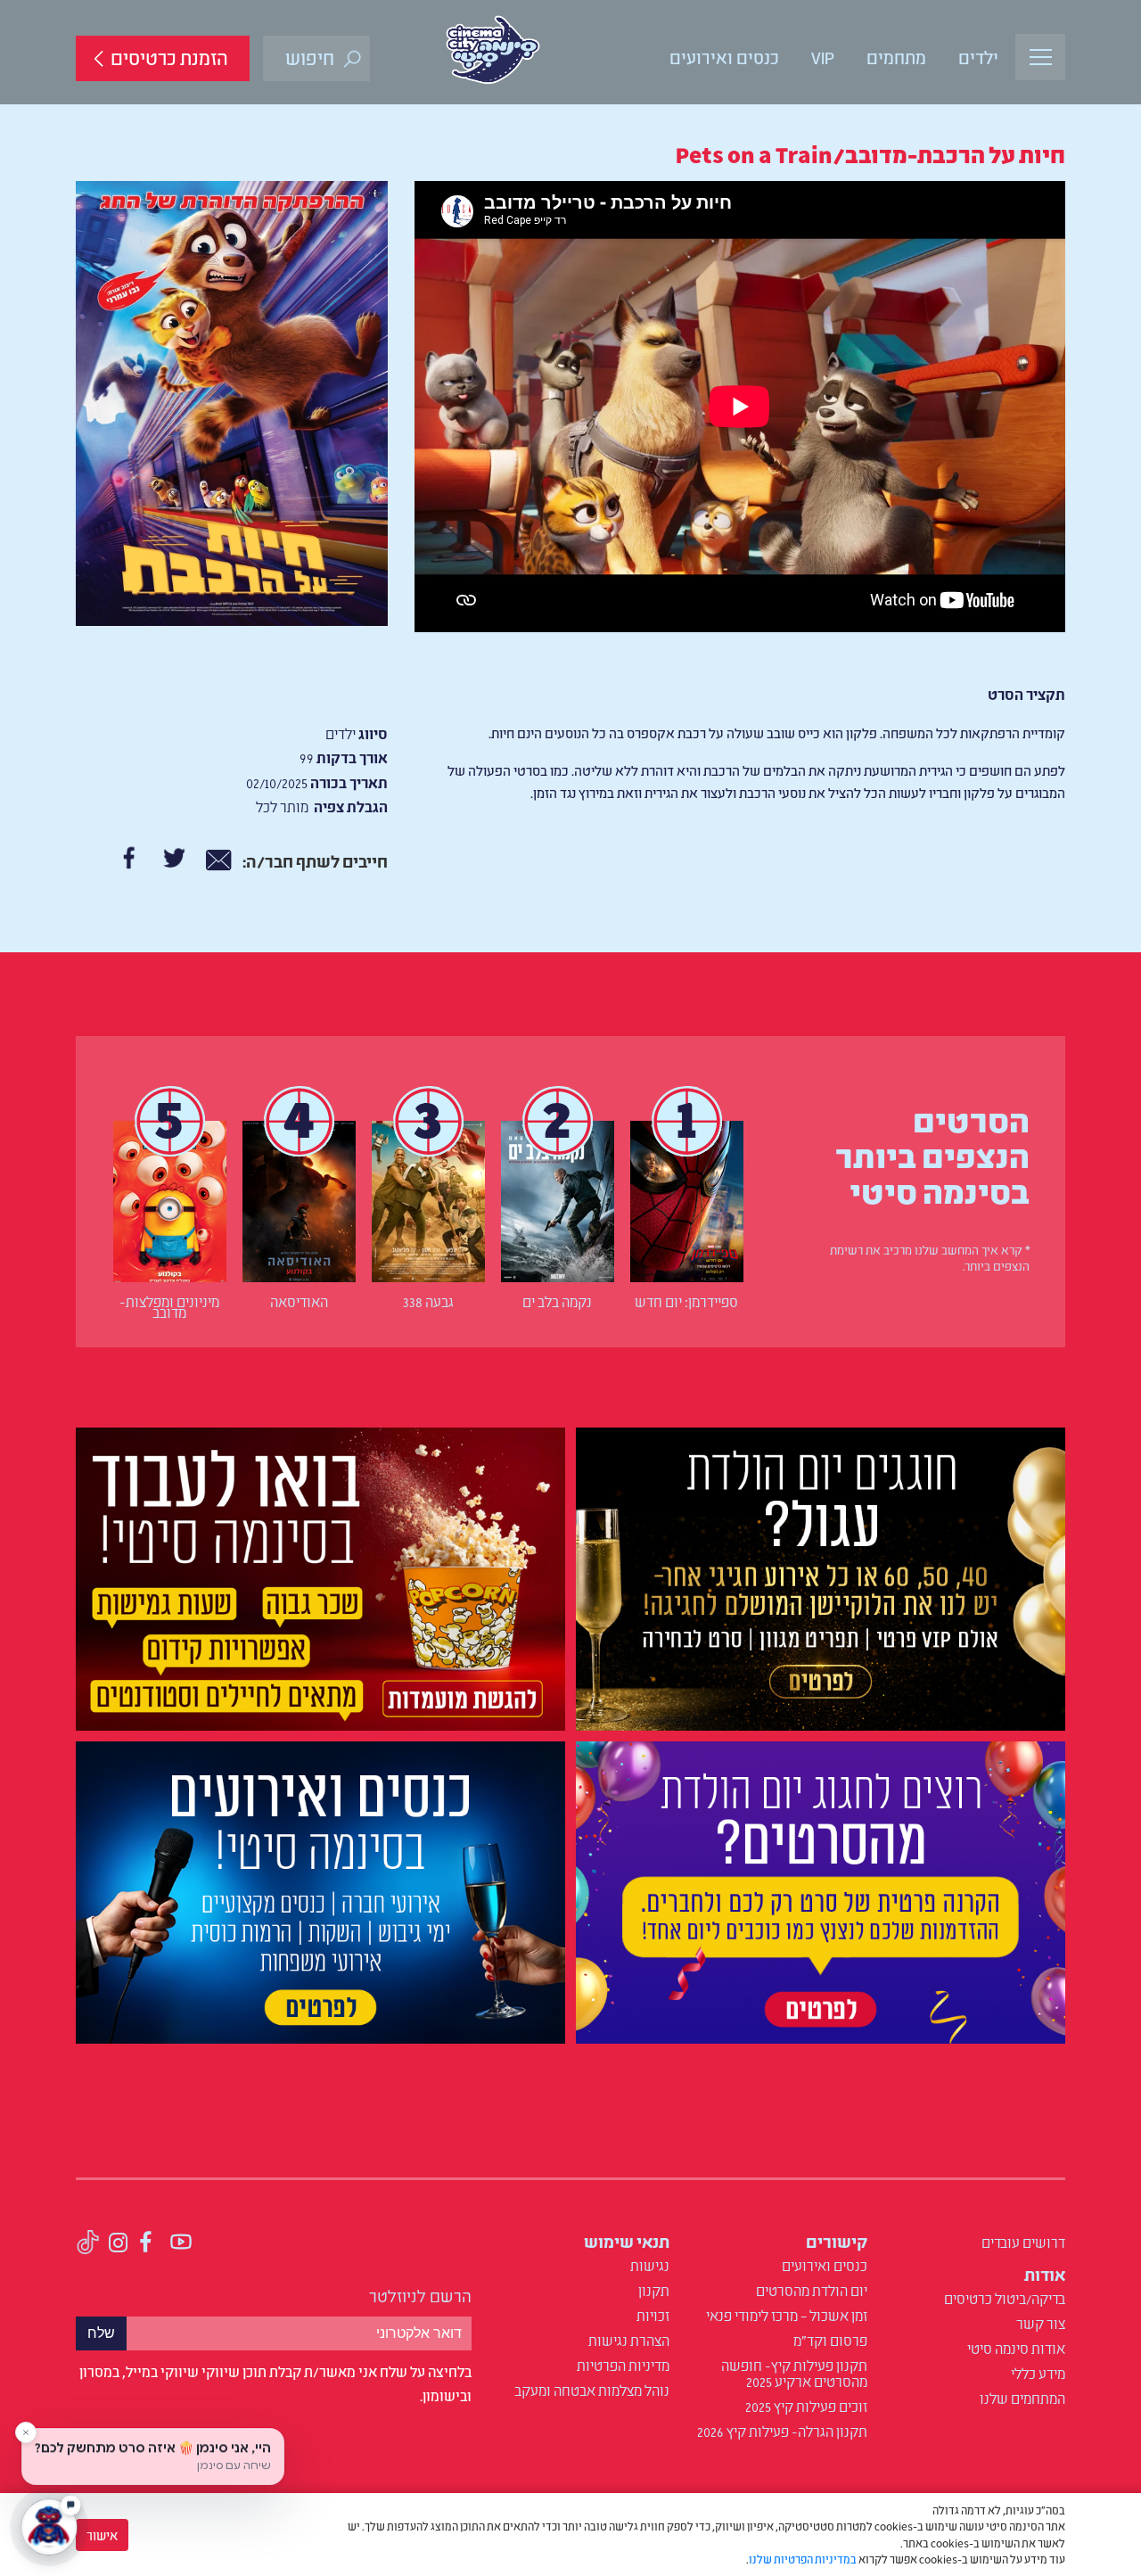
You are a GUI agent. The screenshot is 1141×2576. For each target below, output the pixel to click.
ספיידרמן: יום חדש (686, 1301)
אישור (102, 2535)
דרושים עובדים (1023, 2242)
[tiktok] (88, 2244)
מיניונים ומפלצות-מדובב (169, 1306)
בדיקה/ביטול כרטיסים (1005, 2298)
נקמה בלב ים (557, 1301)
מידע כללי (1038, 2373)
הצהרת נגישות (629, 2340)
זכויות (653, 2315)
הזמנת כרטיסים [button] (169, 57)
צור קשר (1041, 2323)
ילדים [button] (978, 56)
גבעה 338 (428, 1301)
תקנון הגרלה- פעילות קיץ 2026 (782, 2431)
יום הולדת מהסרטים (812, 2290)
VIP (823, 56)
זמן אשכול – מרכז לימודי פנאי (787, 2315)
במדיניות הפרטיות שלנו (803, 2559)
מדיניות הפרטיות (623, 2365)
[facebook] (147, 2244)
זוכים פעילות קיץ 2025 (806, 2406)
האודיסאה (299, 1301)
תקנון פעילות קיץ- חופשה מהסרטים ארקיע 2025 (794, 2373)
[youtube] (181, 2244)
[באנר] (821, 1582)
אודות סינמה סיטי (1016, 2348)
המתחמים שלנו (1022, 2398)
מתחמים (896, 56)
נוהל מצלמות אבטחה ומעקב (592, 2390)
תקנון (654, 2290)
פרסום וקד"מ (830, 2340)
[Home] (493, 50)
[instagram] (119, 2244)
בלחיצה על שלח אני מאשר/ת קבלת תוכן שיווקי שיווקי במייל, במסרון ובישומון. (275, 2383)
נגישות (650, 2265)
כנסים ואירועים (724, 56)
